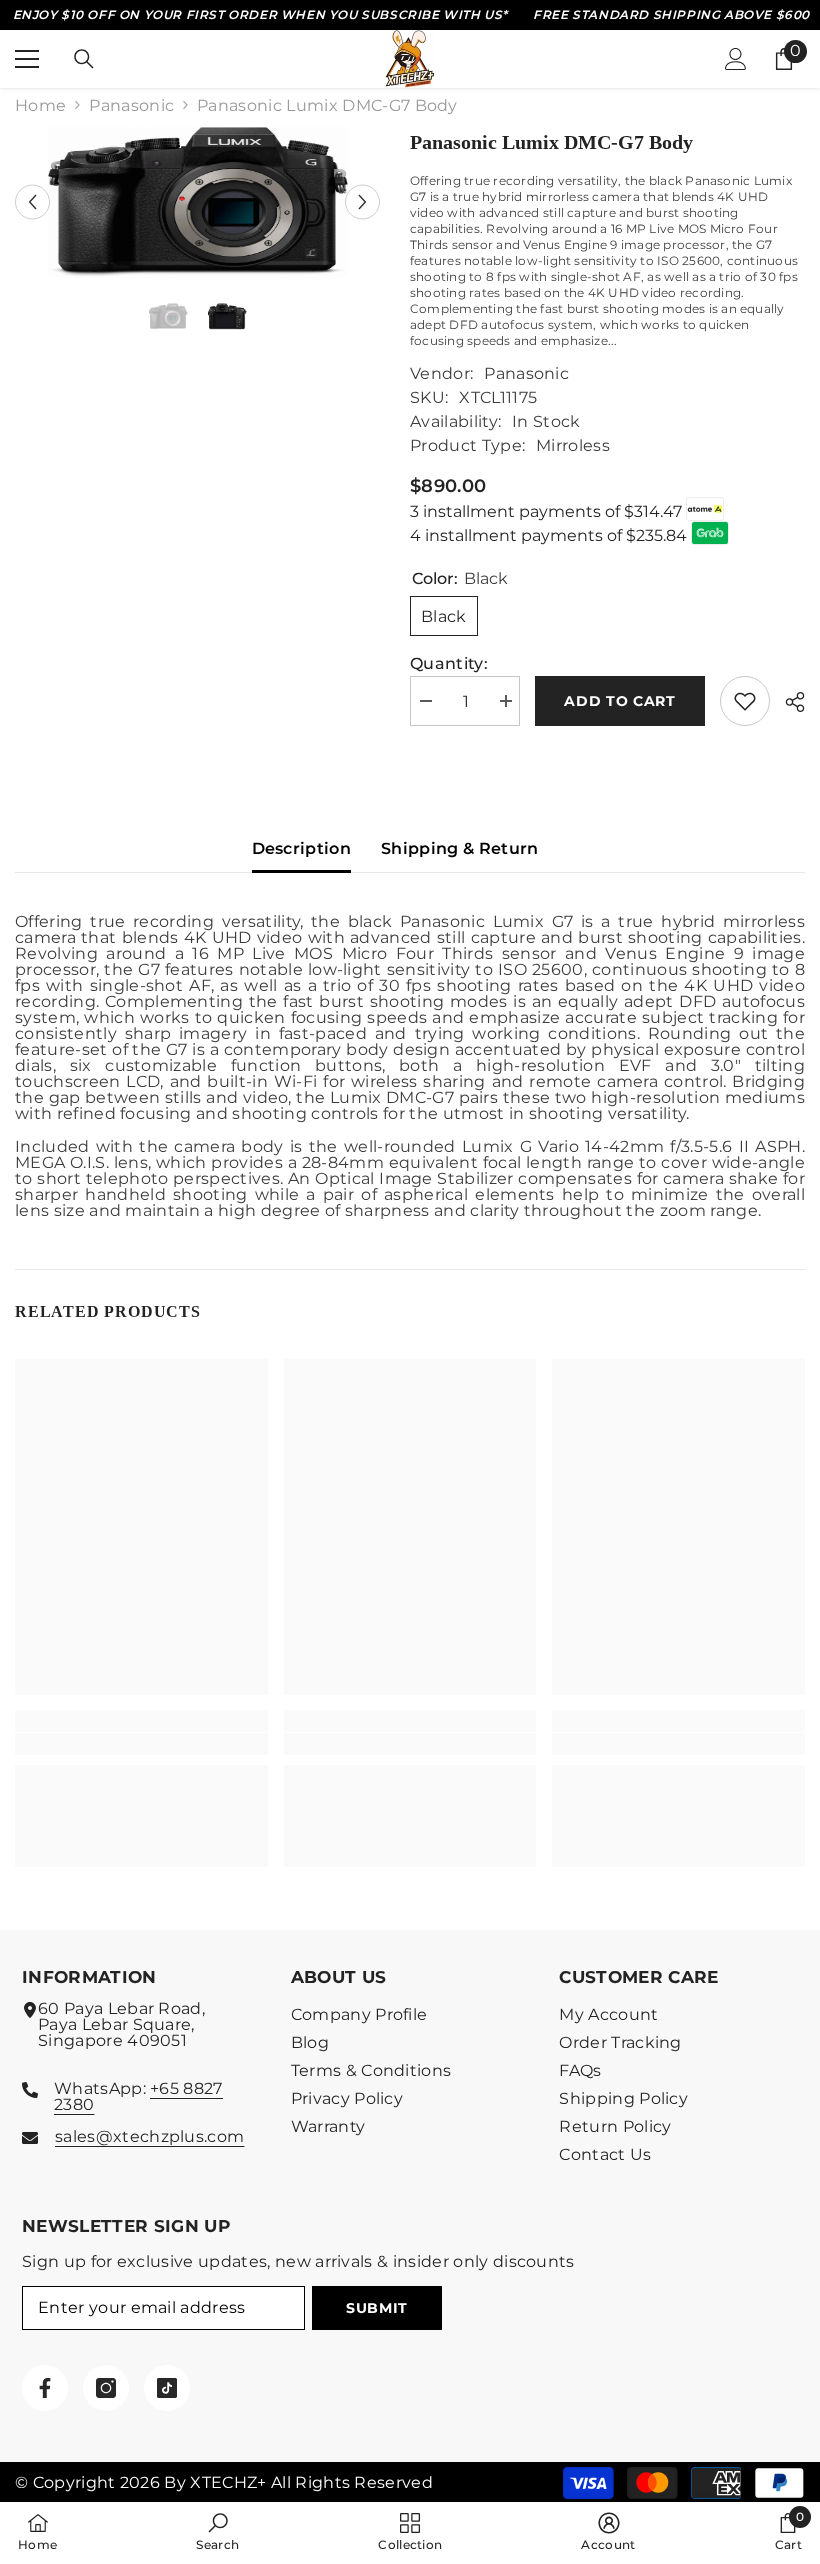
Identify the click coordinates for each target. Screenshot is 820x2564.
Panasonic (131, 106)
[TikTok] (167, 2388)
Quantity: (449, 664)
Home (40, 106)
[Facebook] (45, 2388)
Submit (377, 2308)
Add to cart (620, 701)
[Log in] (736, 59)
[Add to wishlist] (745, 701)
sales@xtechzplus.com (149, 2136)
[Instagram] (106, 2388)
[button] (32, 201)
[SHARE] (787, 702)
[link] (141, 1744)
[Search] (84, 59)
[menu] (27, 59)
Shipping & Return (459, 848)
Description (302, 848)
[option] (197, 202)
